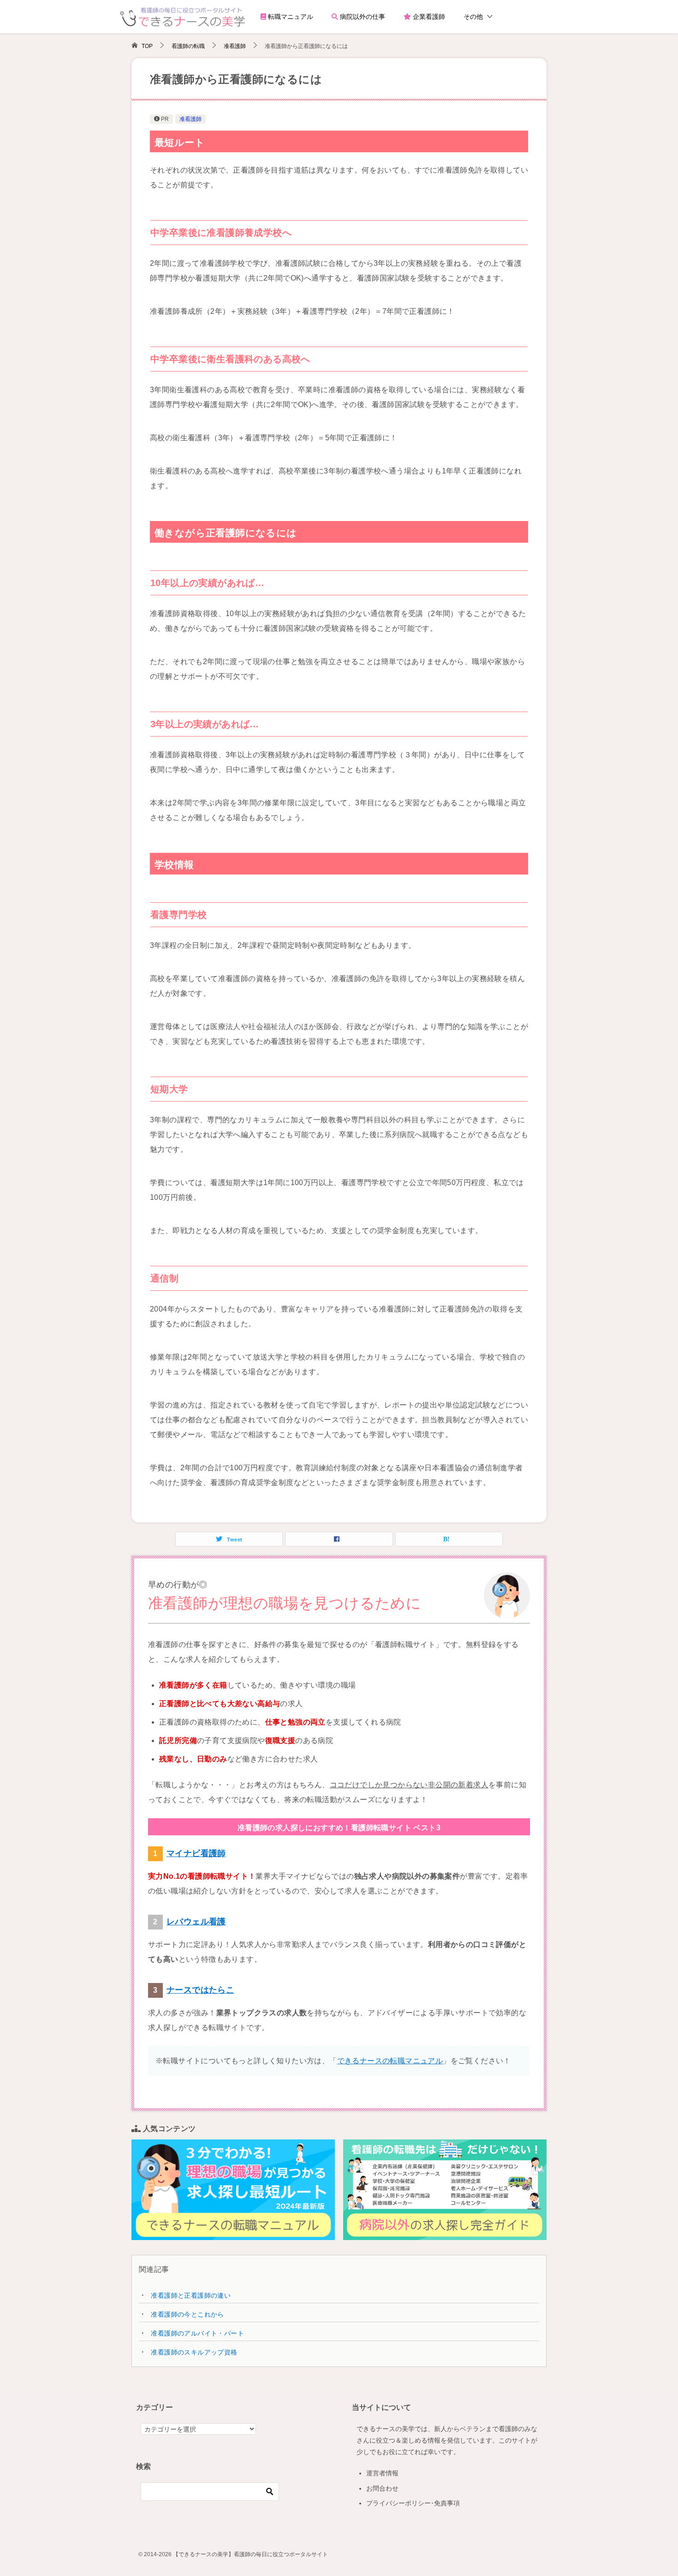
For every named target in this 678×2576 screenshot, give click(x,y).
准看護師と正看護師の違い (191, 2295)
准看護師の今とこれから (187, 2314)
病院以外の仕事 (362, 17)
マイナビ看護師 (196, 1853)
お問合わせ (382, 2488)
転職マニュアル (290, 17)
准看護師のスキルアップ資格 (194, 2352)
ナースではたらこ (200, 1990)
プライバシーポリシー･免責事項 (413, 2503)
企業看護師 (428, 17)
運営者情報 (382, 2473)
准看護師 (190, 119)
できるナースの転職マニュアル (390, 2061)
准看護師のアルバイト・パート (197, 2333)
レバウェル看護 (196, 1922)
